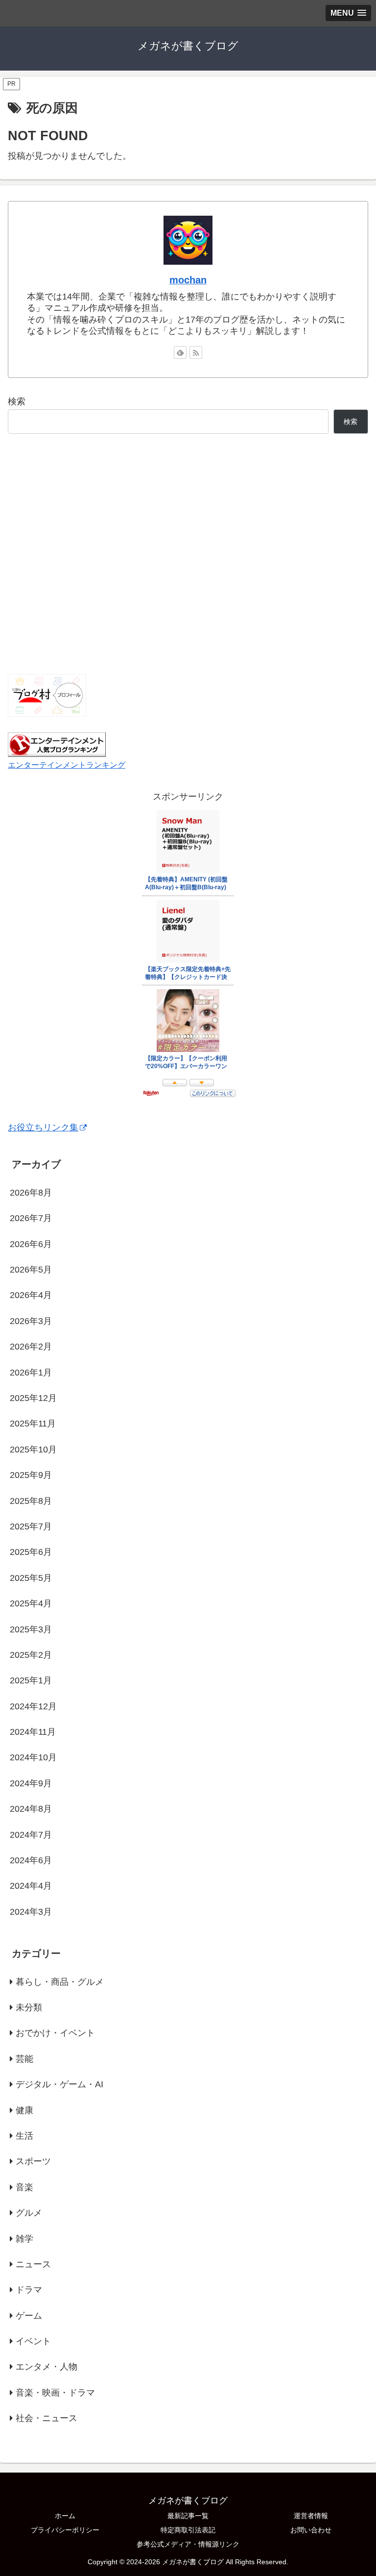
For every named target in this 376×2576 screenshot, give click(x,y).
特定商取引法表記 (188, 2530)
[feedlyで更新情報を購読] (180, 352)
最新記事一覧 (188, 2516)
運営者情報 (311, 2516)
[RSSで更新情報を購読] (196, 352)
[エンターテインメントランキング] (57, 744)
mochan (188, 280)
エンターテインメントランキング (67, 765)
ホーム (65, 2516)
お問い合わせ (311, 2530)
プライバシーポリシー (65, 2530)
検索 (17, 401)
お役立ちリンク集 (43, 1127)
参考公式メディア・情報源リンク (188, 2544)
